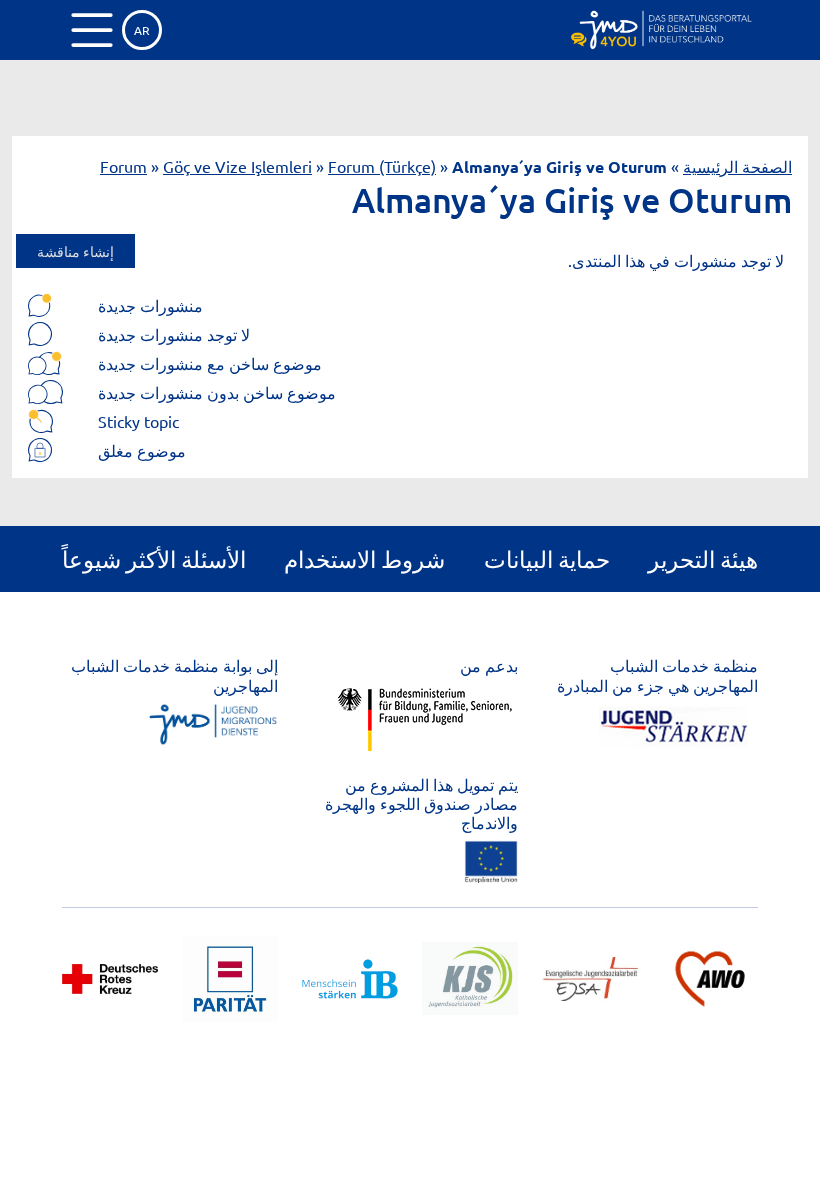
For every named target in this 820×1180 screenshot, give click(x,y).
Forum (123, 166)
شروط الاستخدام (364, 558)
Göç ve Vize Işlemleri (237, 166)
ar (142, 30)
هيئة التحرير (703, 558)
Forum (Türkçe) (382, 166)
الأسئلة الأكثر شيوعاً (154, 558)
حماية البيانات (547, 558)
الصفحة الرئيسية (737, 166)
